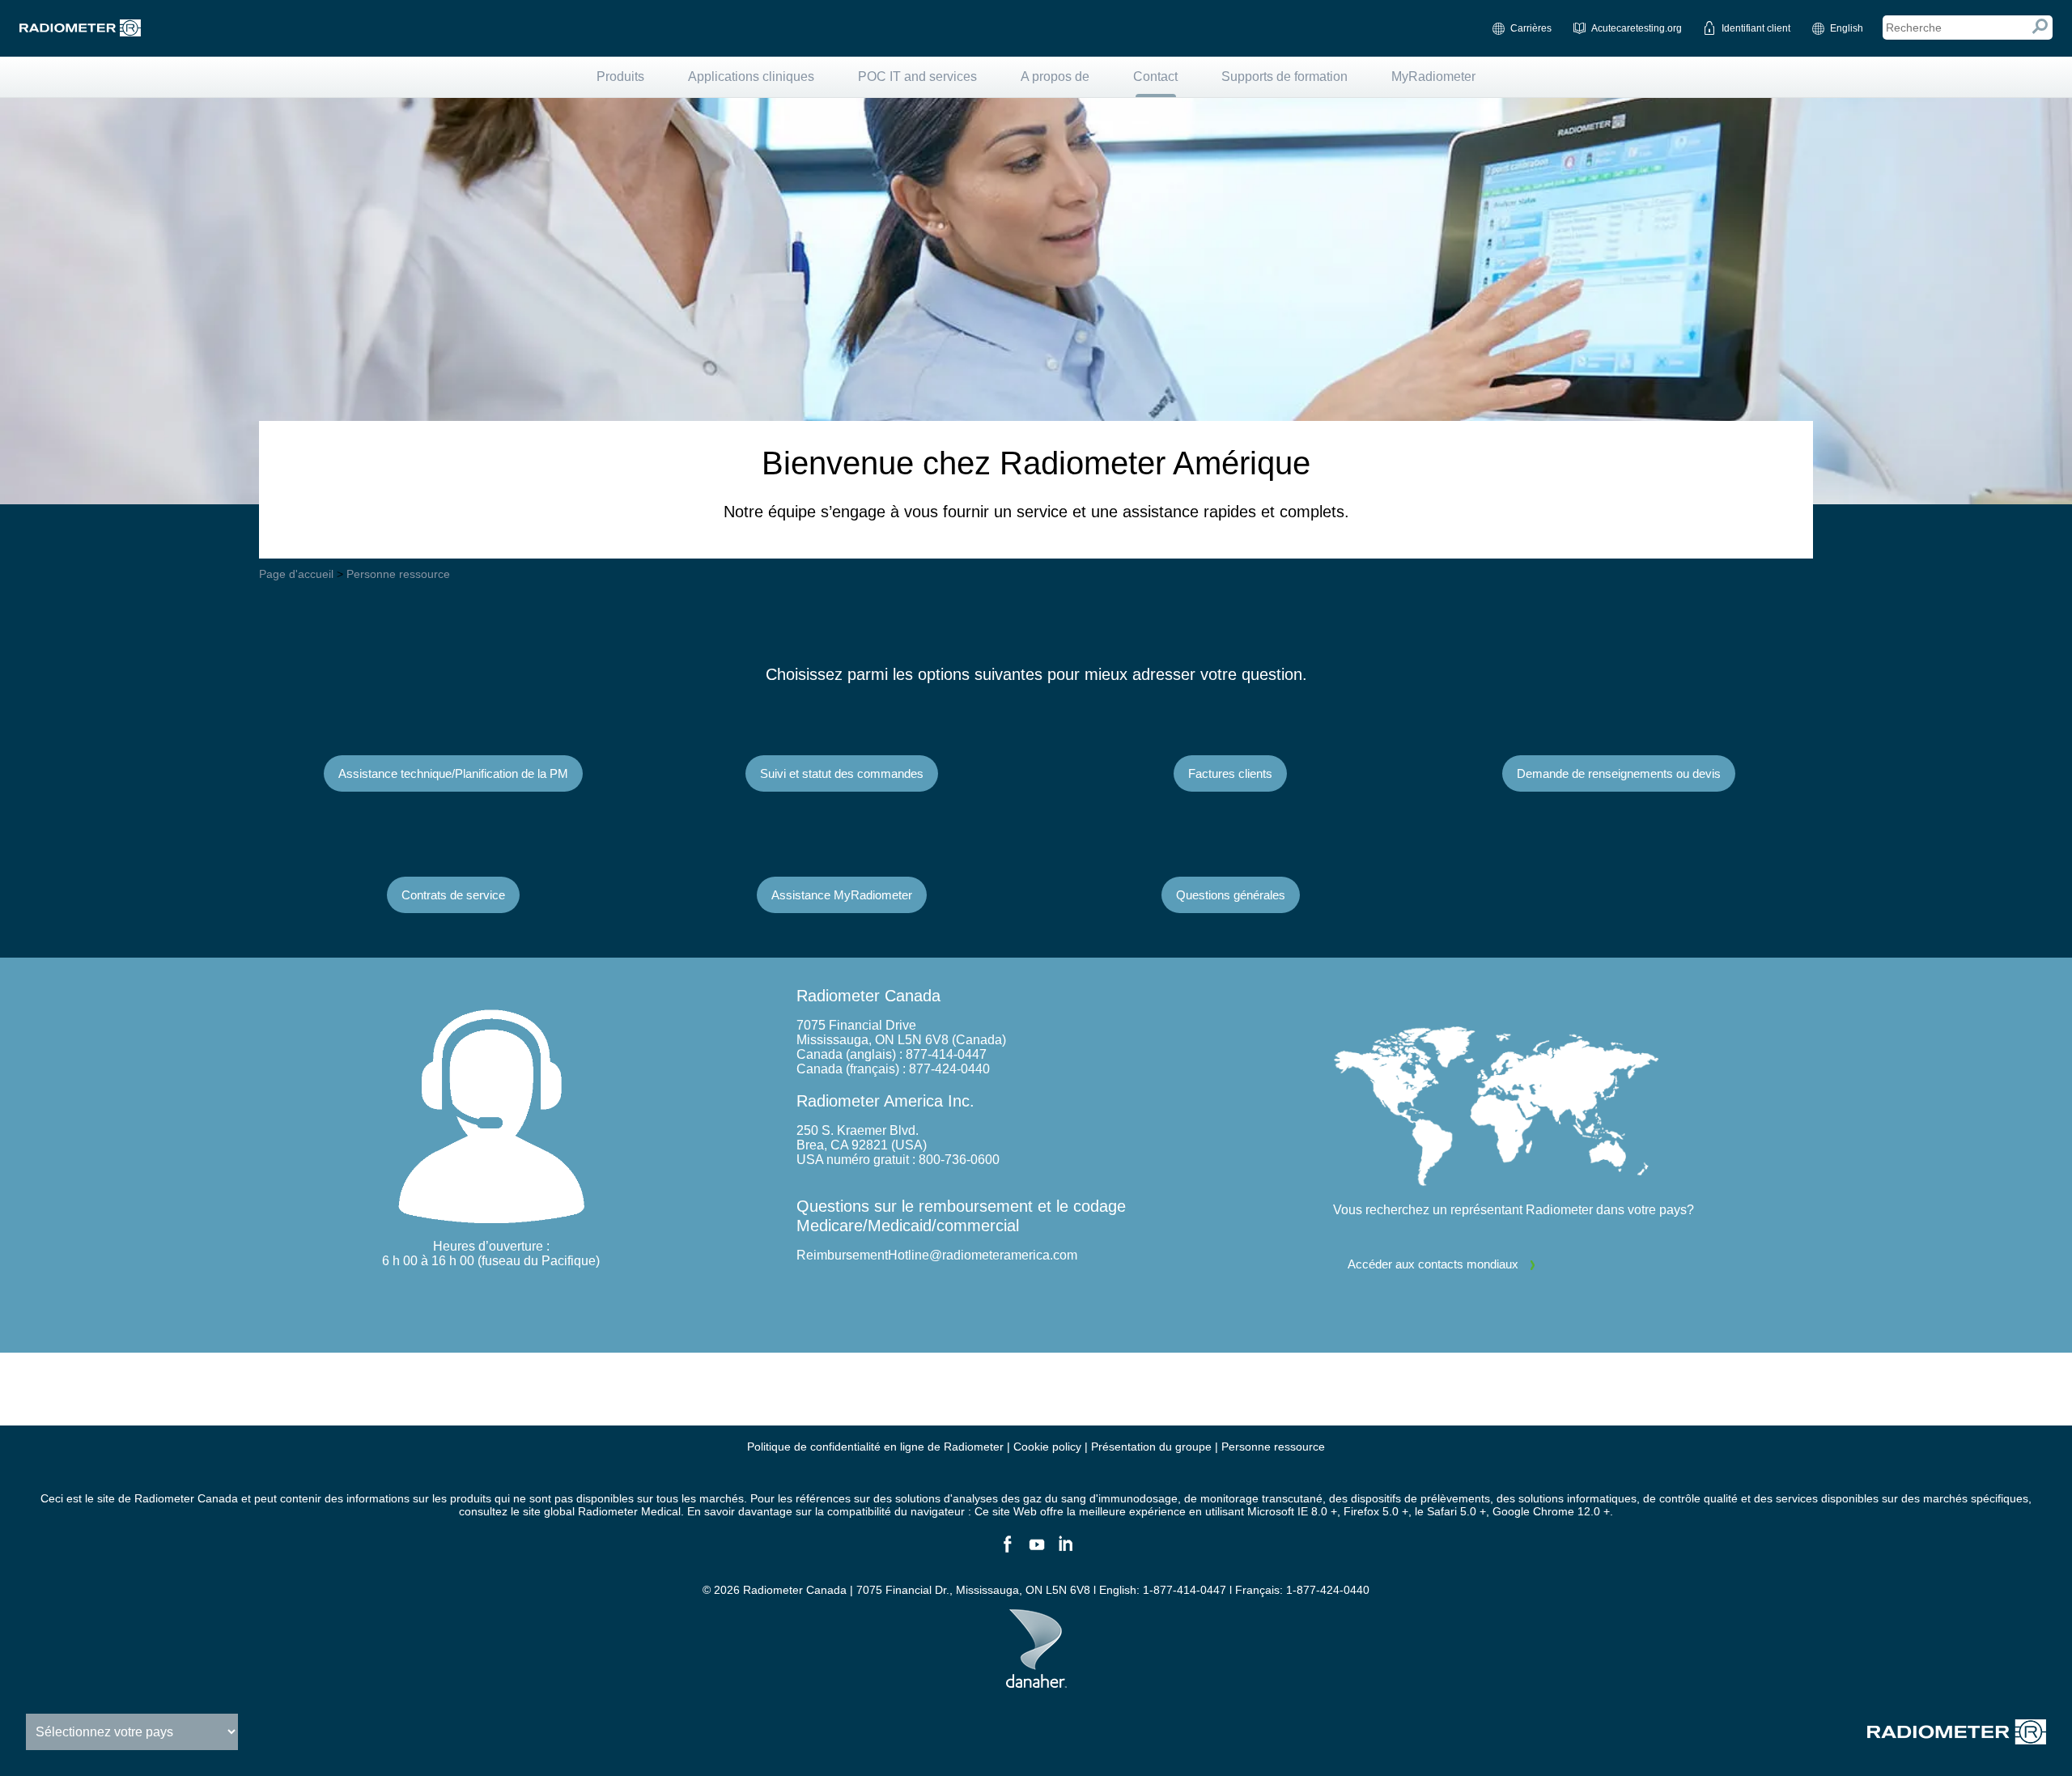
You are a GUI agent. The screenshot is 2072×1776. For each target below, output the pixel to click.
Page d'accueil (296, 574)
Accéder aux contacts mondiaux (1433, 1264)
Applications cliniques (751, 76)
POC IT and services (917, 76)
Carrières (1531, 28)
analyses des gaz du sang (1019, 1498)
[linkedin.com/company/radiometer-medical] (1065, 1551)
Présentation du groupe (1151, 1447)
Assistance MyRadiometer (842, 895)
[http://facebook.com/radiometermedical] (1007, 1551)
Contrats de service (453, 895)
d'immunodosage (1134, 1498)
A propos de (1055, 76)
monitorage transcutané (1261, 1498)
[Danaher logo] (1036, 1681)
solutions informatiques (1577, 1498)
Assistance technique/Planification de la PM (453, 773)
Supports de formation (1284, 76)
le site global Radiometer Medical (596, 1511)
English (1847, 28)
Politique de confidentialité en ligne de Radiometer (875, 1447)
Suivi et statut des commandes (842, 773)
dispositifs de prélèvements (1420, 1498)
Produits (620, 76)
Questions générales (1231, 895)
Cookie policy (1047, 1447)
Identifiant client (1756, 28)
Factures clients (1230, 773)
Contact (1155, 76)
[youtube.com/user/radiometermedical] (1036, 1551)
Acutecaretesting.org (1637, 28)
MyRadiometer (1433, 76)
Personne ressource (398, 574)
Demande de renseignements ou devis (1619, 773)
